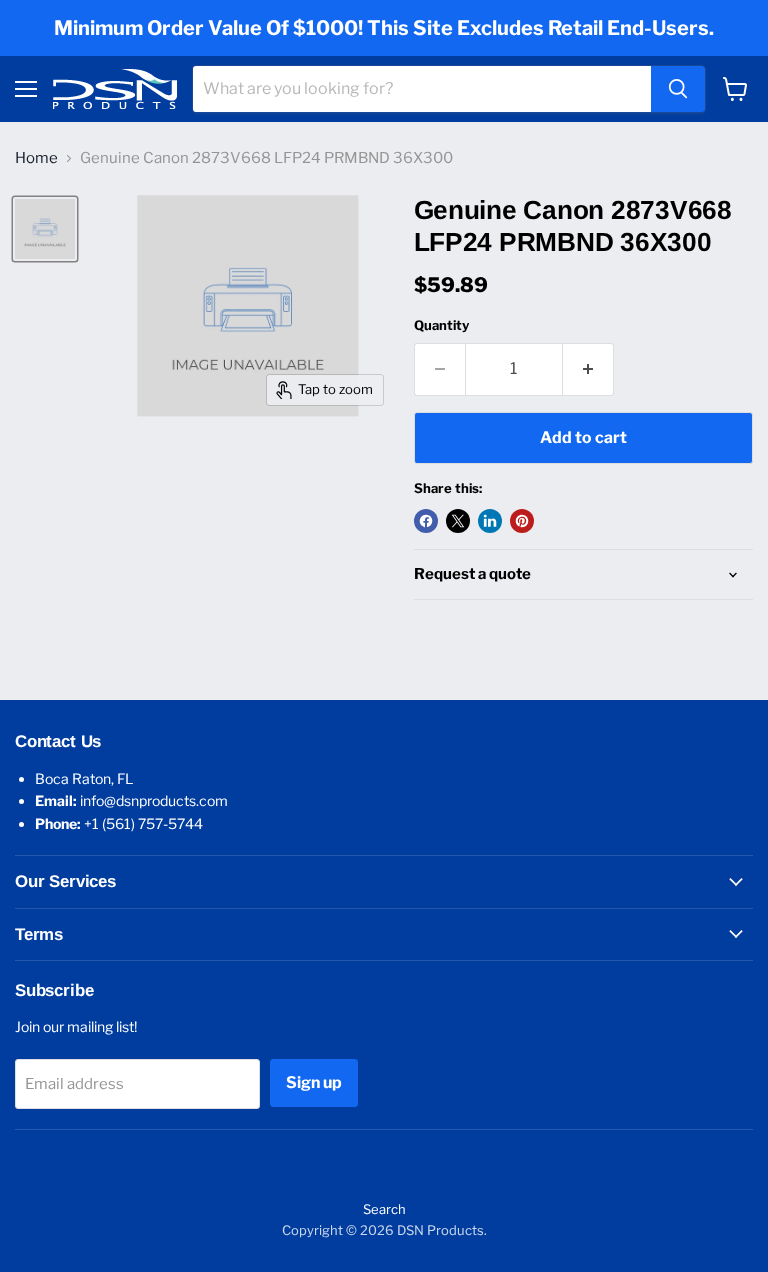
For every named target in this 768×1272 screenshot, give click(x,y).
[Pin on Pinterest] (522, 521)
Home (36, 158)
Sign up (314, 1082)
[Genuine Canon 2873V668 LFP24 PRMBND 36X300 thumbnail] (45, 229)
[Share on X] (458, 521)
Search (384, 1209)
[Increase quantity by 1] (588, 369)
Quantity (441, 325)
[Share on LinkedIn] (490, 521)
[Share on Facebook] (426, 521)
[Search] (678, 89)
